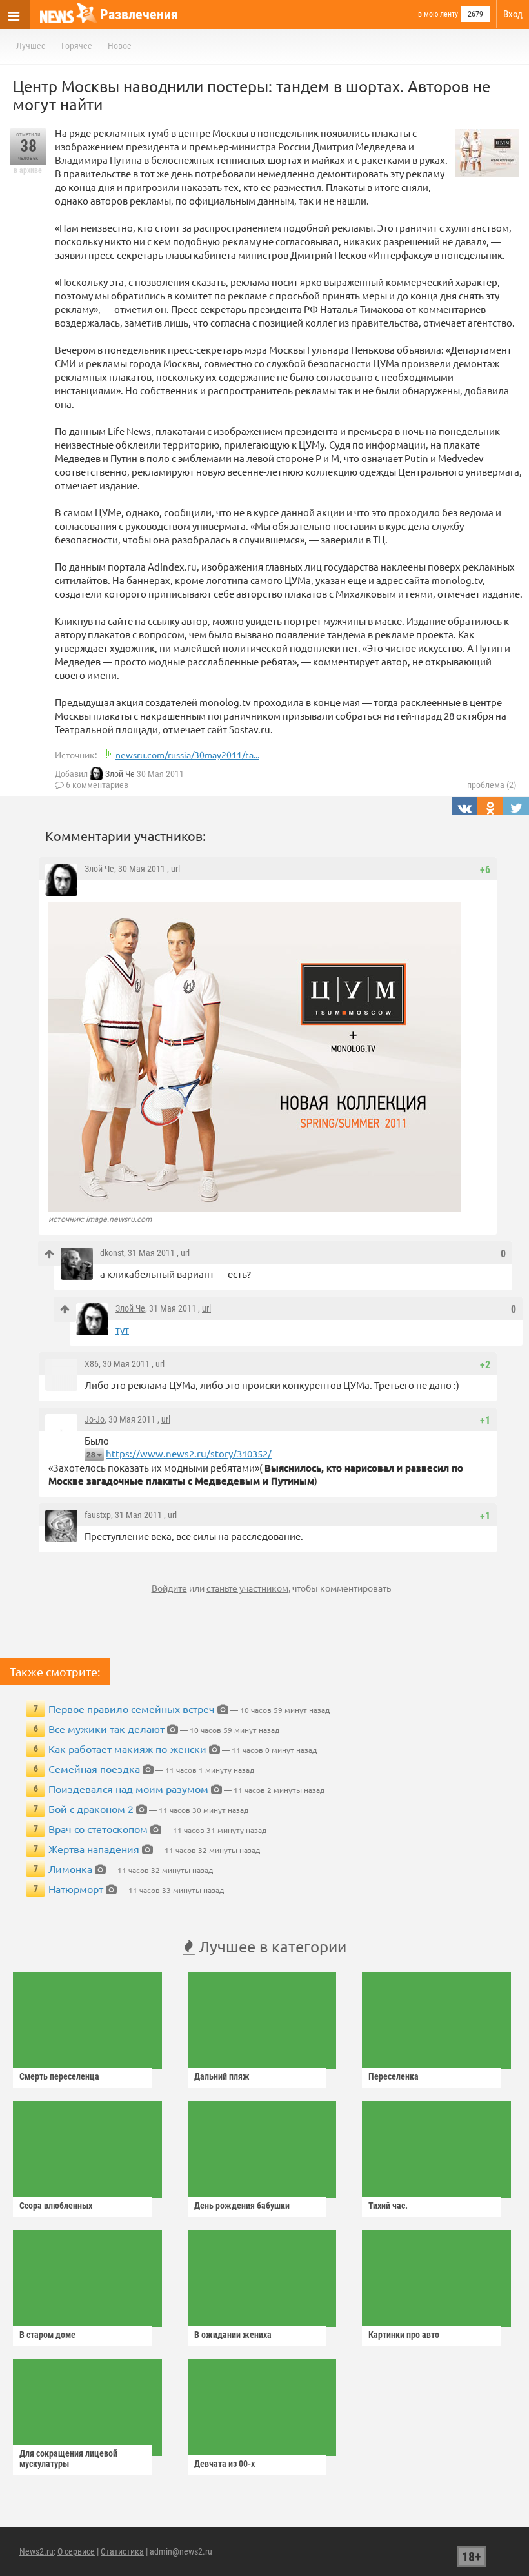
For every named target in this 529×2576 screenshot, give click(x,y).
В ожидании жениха (233, 2335)
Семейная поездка (94, 1769)
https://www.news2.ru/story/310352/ (189, 1453)
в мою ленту (438, 14)
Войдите (169, 1588)
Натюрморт (76, 1889)
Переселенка (394, 2076)
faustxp (98, 1515)
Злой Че (120, 774)
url (175, 869)
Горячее (77, 46)
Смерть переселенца (59, 2076)
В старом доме (47, 2335)
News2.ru (36, 2551)
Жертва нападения (94, 1849)
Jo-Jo (95, 1419)
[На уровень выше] (49, 1254)
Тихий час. (388, 2206)
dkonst (112, 1253)
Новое (120, 46)
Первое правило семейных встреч (132, 1709)
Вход (513, 14)
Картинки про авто (404, 2335)
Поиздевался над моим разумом (128, 1789)
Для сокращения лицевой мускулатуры (68, 2459)
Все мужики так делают (106, 1729)
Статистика (122, 2551)
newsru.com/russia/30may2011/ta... (187, 755)
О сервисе (76, 2551)
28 (91, 1455)
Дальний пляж (222, 2076)
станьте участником (247, 1588)
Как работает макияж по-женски (127, 1749)
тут (122, 1329)
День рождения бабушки (242, 2206)
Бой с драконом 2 (91, 1809)
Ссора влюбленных (56, 2206)
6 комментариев (97, 785)
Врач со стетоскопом (98, 1829)
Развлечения (139, 15)
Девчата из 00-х (225, 2464)
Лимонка (70, 1869)
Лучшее (31, 46)
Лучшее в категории (271, 1946)
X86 (92, 1364)
